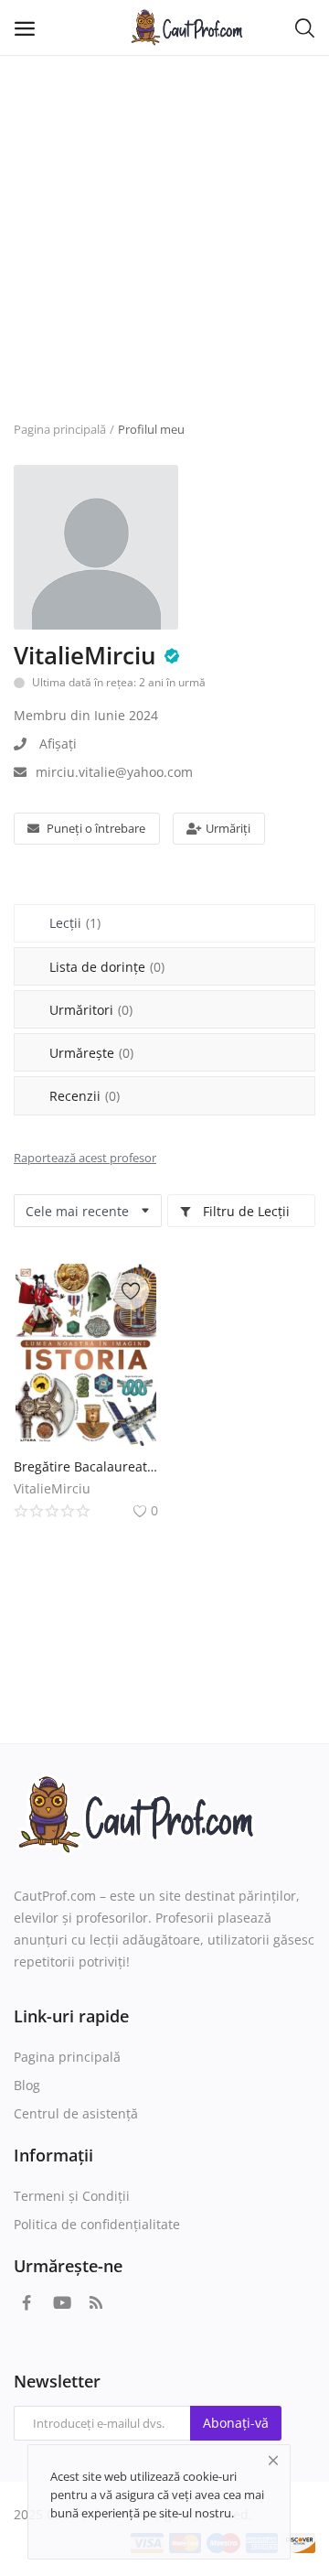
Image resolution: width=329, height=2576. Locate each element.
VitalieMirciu (85, 655)
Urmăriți (228, 828)
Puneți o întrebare (96, 828)
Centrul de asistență (76, 2113)
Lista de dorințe (107, 967)
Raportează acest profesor (85, 1158)
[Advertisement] (164, 229)
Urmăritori (91, 1010)
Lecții (75, 923)
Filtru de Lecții (244, 1211)
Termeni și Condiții (72, 2196)
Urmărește (91, 1053)
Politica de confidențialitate (97, 2224)
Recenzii (85, 1096)
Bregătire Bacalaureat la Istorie (86, 1466)
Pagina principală (60, 429)
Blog (27, 2085)
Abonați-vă (236, 2423)
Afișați (58, 744)
